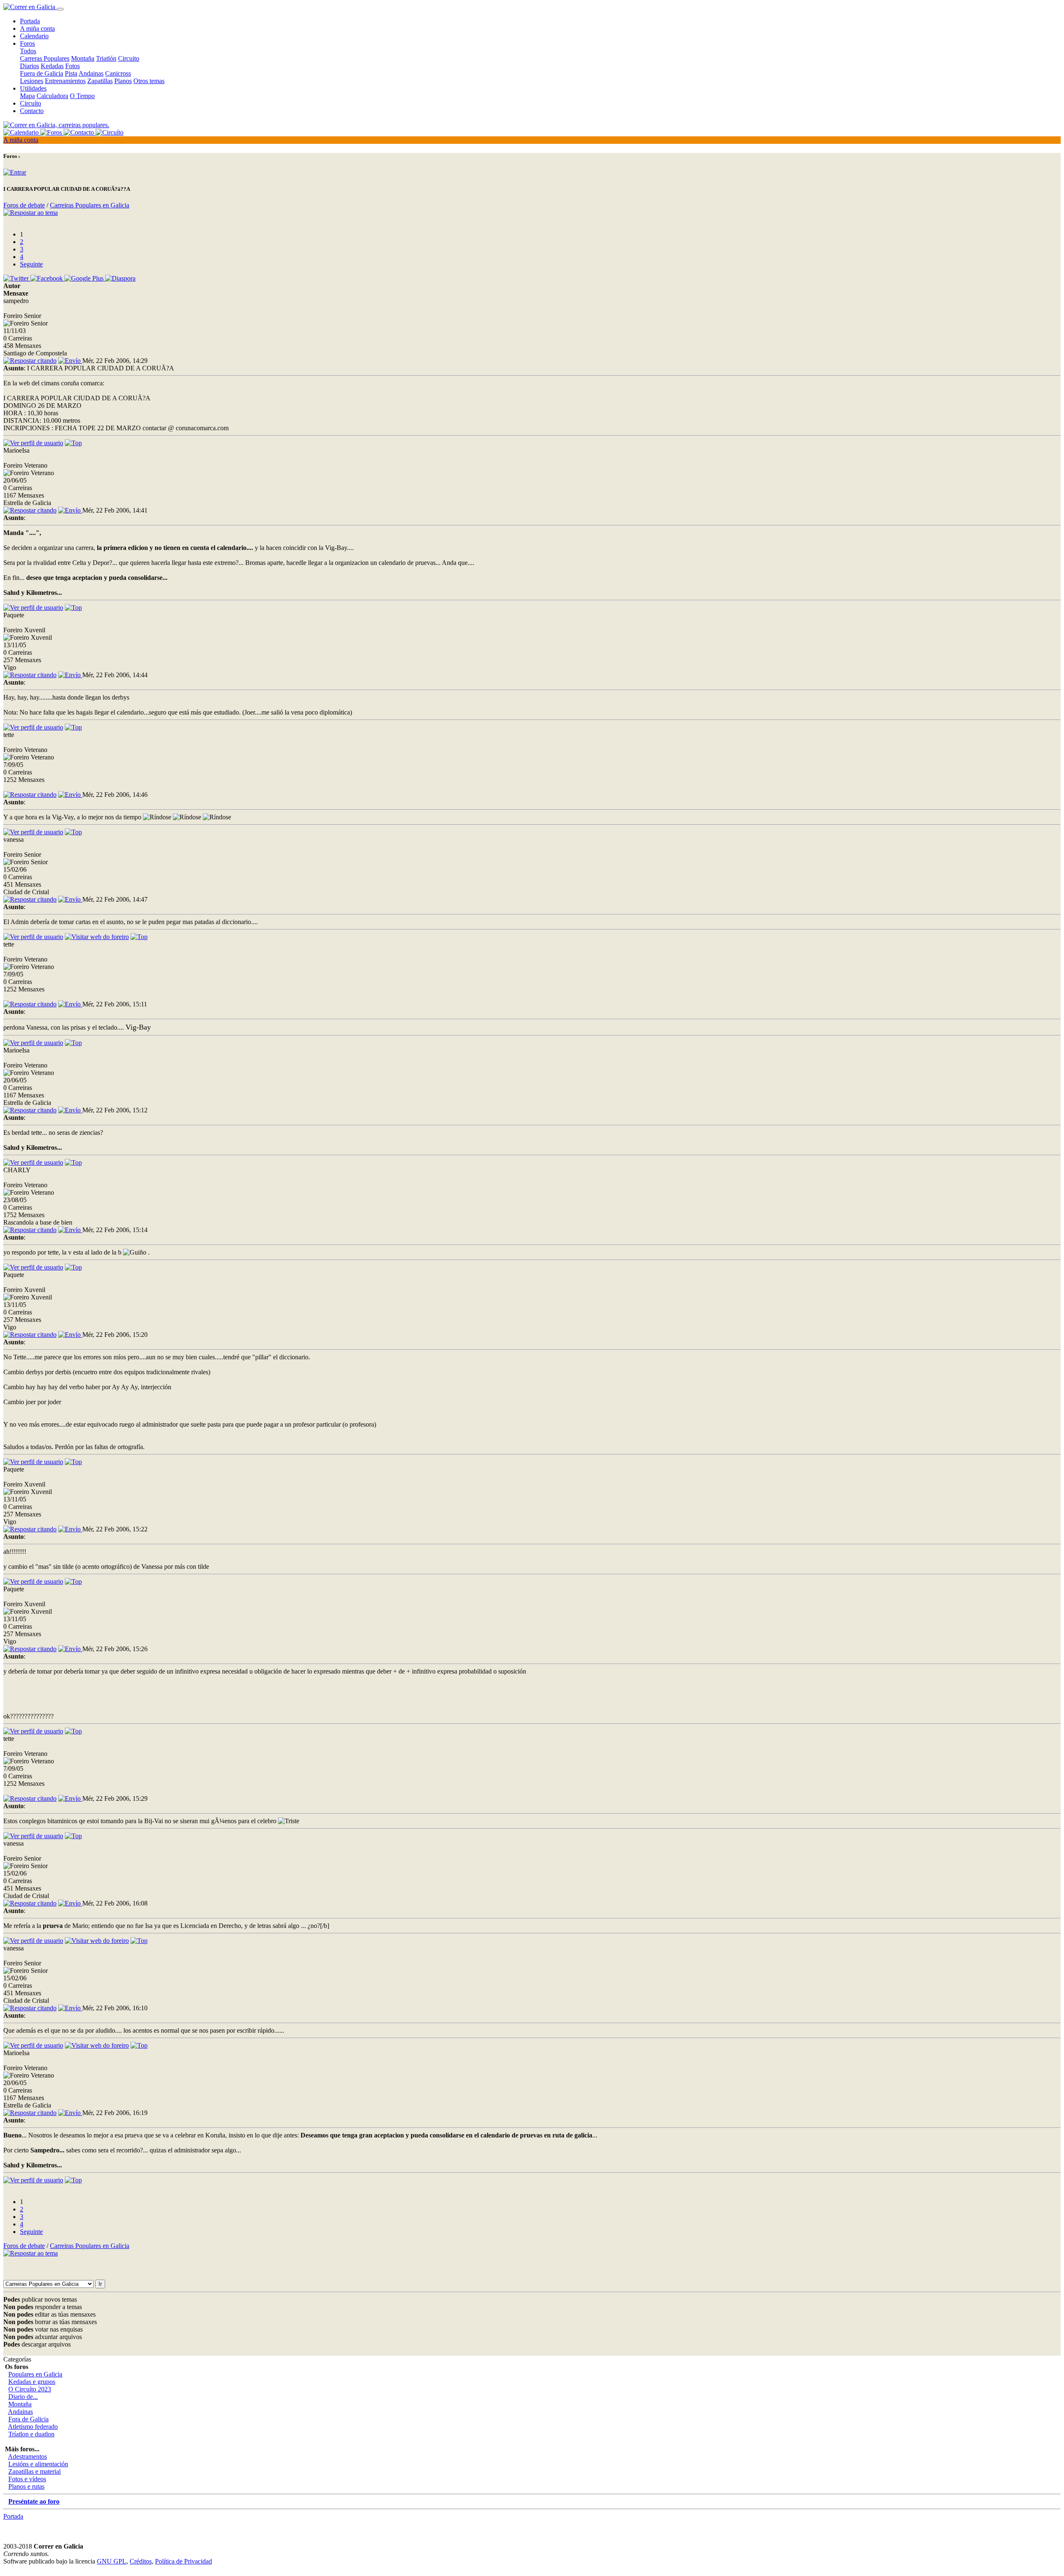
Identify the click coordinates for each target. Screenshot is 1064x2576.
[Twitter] (17, 278)
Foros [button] (27, 43)
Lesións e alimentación (38, 2464)
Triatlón (106, 58)
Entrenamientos (65, 81)
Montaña (83, 58)
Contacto (32, 111)
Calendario (34, 36)
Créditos (141, 2561)
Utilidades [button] (33, 88)
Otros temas (149, 81)
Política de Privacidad (183, 2561)
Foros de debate (24, 205)
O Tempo (82, 96)
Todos (28, 51)
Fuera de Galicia (42, 73)
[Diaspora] (120, 278)
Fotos (73, 66)
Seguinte (31, 264)
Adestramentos (27, 2456)
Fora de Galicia (28, 2419)
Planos (123, 81)
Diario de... (23, 2397)
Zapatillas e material (34, 2471)
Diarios (30, 66)
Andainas (91, 73)
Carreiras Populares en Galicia (90, 205)
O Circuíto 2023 (30, 2389)
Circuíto (31, 103)
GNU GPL (112, 2561)
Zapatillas (100, 81)
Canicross (118, 73)
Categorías (17, 2359)
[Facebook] (47, 278)
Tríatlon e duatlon (31, 2434)
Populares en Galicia (35, 2374)
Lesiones (32, 81)
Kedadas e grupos (32, 2382)
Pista (71, 73)
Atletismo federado (33, 2427)
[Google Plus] (85, 278)
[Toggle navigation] (60, 9)
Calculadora (52, 96)
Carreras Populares (45, 58)
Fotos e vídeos (27, 2479)
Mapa (27, 96)
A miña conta (37, 28)
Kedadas (52, 66)
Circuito (129, 58)
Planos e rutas (26, 2486)
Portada (30, 21)
